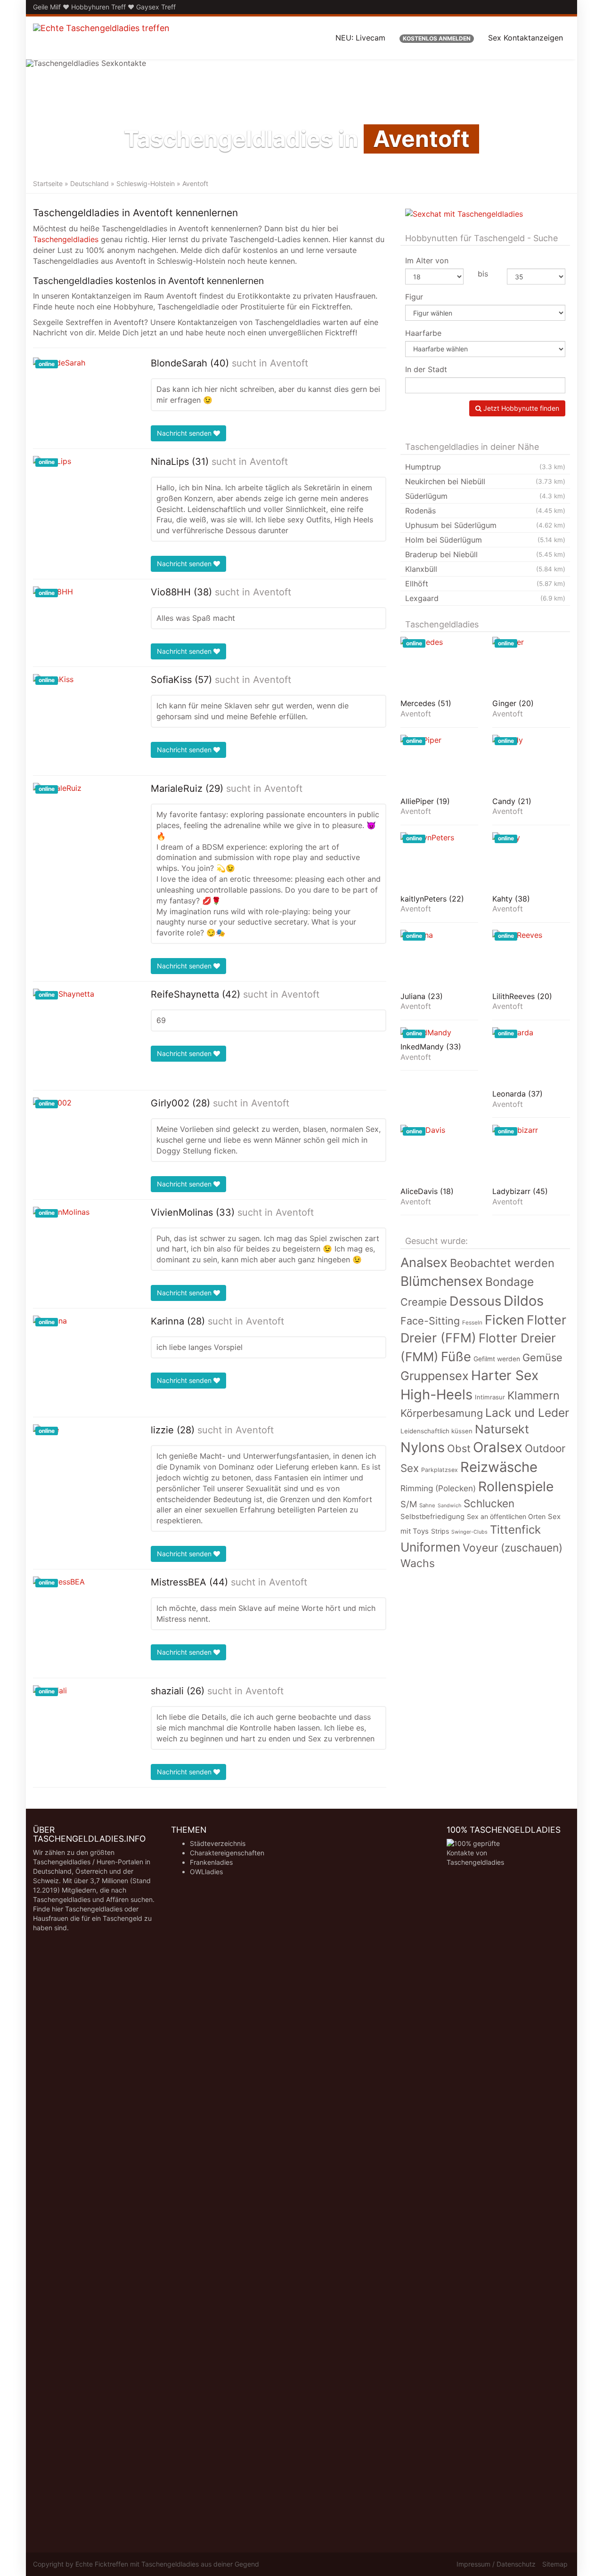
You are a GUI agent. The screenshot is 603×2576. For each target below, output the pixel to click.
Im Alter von (427, 260)
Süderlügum (485, 496)
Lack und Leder (527, 1413)
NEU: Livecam (360, 38)
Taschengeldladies (66, 239)
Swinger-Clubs (469, 1532)
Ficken (505, 1320)
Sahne (427, 1505)
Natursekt (502, 1429)
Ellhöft (485, 584)
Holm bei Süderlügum (485, 540)
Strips (440, 1531)
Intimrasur (490, 1397)
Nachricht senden (185, 433)
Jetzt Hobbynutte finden (520, 408)
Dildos (524, 1301)
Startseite (48, 183)
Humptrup (485, 467)
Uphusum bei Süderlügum (485, 525)
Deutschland (90, 183)
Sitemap (555, 2564)
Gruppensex (435, 1376)
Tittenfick (515, 1530)
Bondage (509, 1282)
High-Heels (436, 1394)
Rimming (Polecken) (438, 1488)
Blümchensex (442, 1281)
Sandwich (449, 1506)
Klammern (534, 1395)
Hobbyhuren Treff (98, 7)
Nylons (423, 1447)
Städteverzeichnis (218, 1843)
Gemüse (542, 1357)
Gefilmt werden (497, 1359)
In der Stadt (426, 369)
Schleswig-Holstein (146, 183)
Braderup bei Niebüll (485, 554)
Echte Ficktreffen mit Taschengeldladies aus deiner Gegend (167, 2564)
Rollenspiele (516, 1487)
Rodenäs (485, 511)
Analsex (424, 1263)
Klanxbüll (485, 569)
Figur (414, 297)
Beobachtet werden (502, 1263)
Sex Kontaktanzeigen (526, 38)
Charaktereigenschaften (227, 1853)
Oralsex (498, 1447)
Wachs (418, 1563)
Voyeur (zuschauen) (513, 1548)
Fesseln (472, 1323)
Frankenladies (211, 1862)
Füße (456, 1357)
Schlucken (489, 1503)
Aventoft (289, 363)
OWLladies (206, 1872)
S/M (409, 1504)
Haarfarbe (423, 333)
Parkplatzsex (440, 1470)
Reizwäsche (499, 1467)
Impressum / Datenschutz (496, 2564)
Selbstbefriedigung (432, 1517)
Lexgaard (485, 598)
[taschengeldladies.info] (101, 38)
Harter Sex (505, 1375)
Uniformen (430, 1547)
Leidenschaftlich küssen (436, 1431)
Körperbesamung (442, 1413)
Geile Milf (47, 7)
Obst (459, 1448)
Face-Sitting (430, 1321)
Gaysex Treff (156, 7)
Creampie (424, 1302)
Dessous (475, 1301)
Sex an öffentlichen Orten (506, 1516)
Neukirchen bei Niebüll (485, 481)
